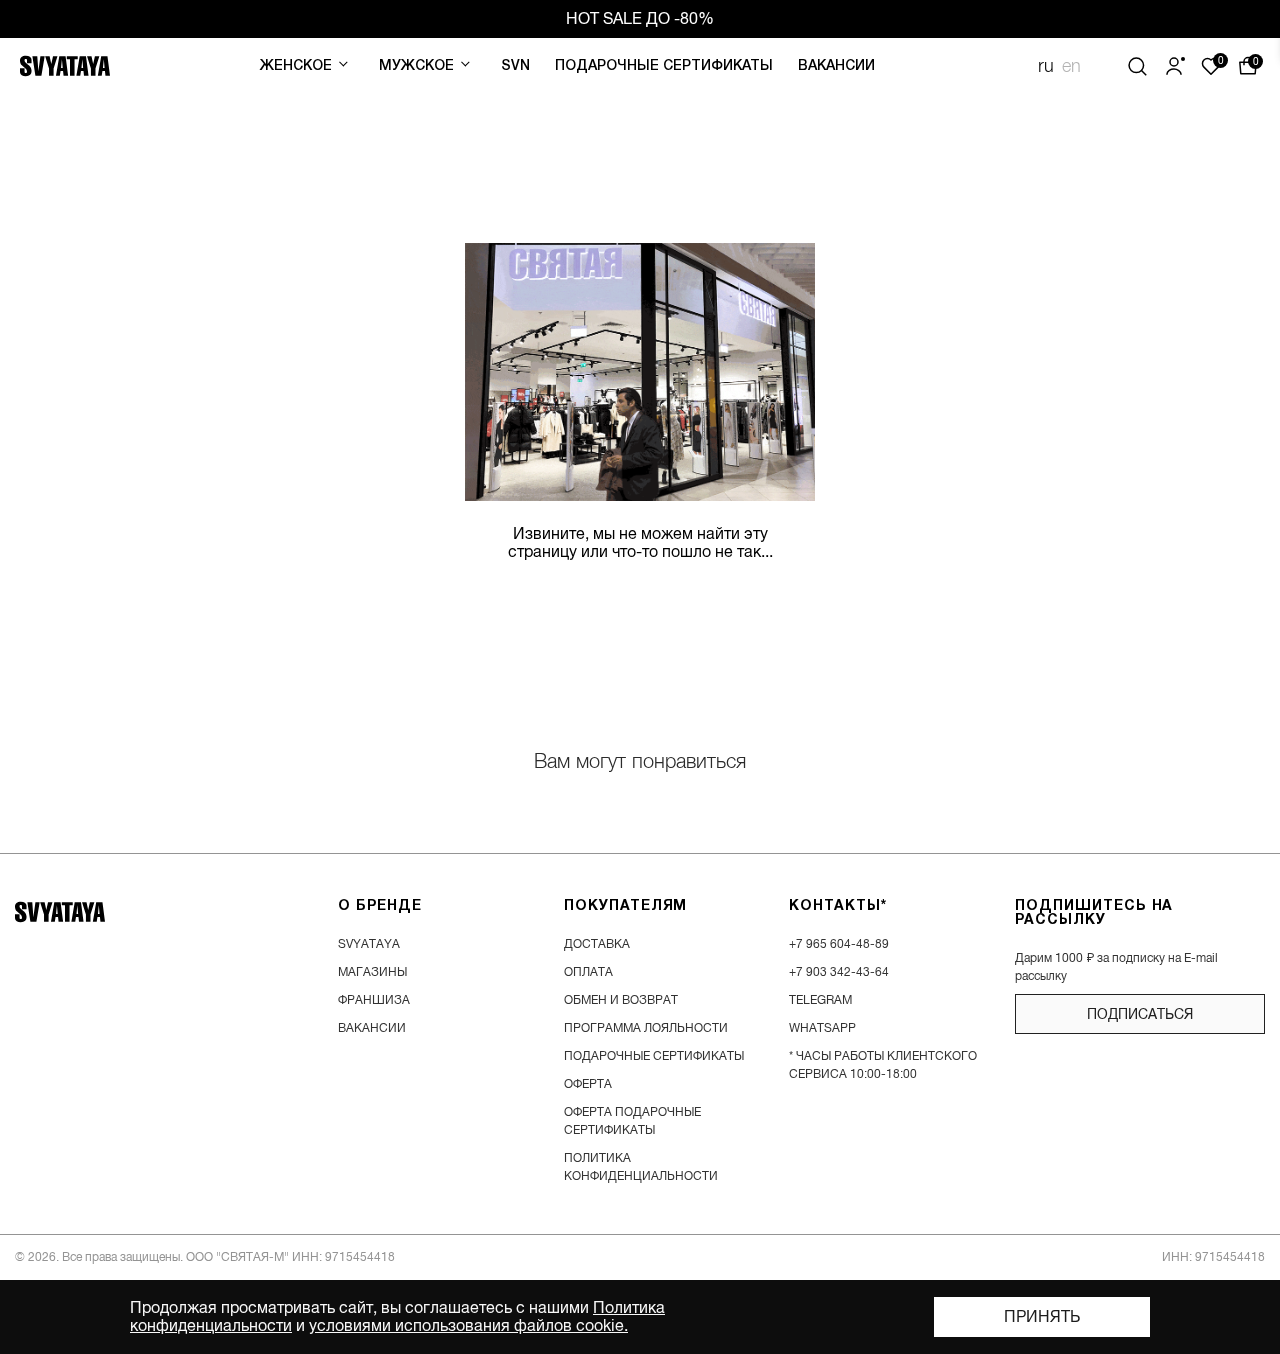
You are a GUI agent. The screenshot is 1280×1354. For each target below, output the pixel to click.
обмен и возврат (621, 1000)
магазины (372, 972)
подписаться (1140, 1014)
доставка (597, 944)
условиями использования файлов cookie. (468, 1326)
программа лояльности (646, 1028)
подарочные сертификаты (654, 1056)
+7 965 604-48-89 (839, 944)
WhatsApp (822, 1028)
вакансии (372, 1028)
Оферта (588, 1084)
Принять (1042, 1317)
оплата (588, 972)
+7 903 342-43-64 (839, 972)
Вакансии (836, 66)
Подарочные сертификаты (664, 66)
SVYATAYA (369, 944)
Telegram (820, 1000)
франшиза (374, 1000)
